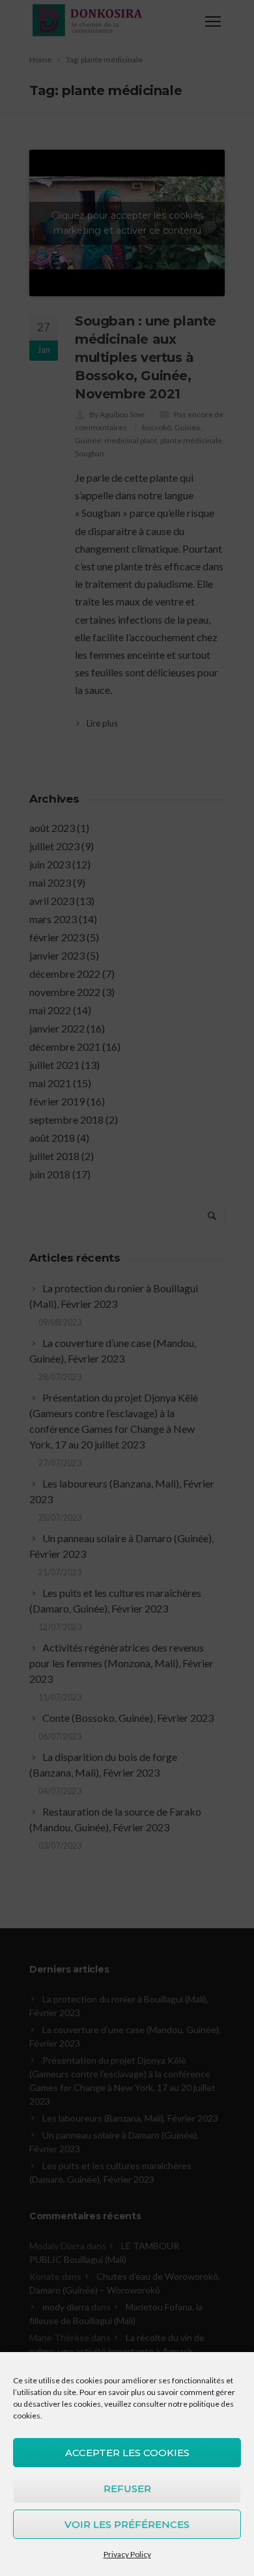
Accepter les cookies (127, 2453)
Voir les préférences (127, 2524)
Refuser (127, 2488)
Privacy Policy (127, 2554)
